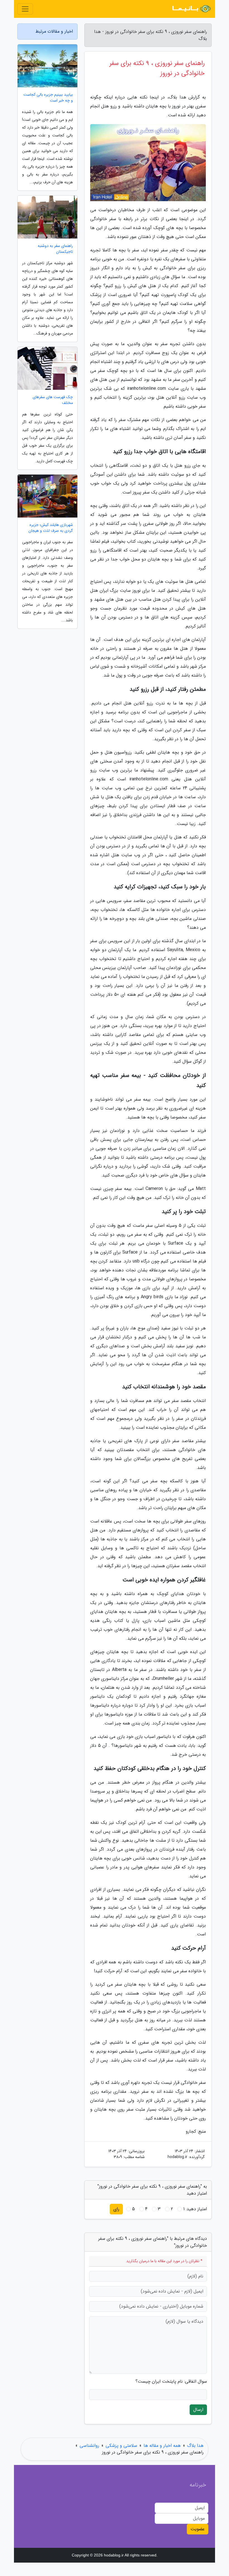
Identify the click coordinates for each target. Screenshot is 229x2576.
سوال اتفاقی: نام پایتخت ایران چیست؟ (171, 2382)
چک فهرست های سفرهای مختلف (53, 400)
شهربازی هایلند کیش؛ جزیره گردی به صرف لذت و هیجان (51, 528)
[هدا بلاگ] (191, 9)
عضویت (198, 2529)
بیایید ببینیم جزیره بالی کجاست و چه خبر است (48, 98)
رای (116, 2209)
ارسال (198, 2410)
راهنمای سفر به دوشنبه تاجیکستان (55, 249)
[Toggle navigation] (25, 9)
